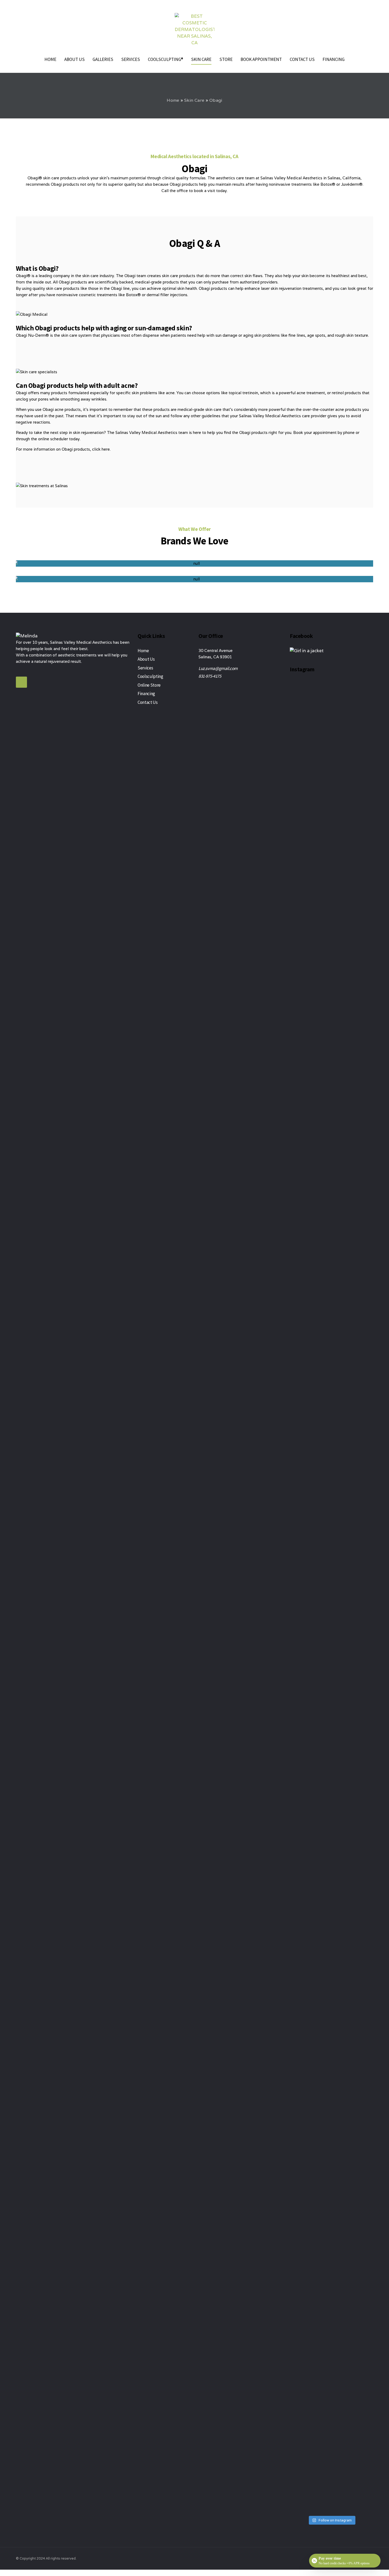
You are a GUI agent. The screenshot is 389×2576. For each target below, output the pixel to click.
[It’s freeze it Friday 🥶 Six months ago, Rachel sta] (321, 2232)
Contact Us (302, 59)
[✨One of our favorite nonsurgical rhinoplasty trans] (299, 2108)
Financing (334, 59)
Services (131, 59)
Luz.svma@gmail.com (218, 668)
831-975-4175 (210, 676)
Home (50, 59)
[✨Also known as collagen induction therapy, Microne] (342, 1135)
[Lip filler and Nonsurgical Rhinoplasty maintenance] (364, 881)
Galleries (103, 59)
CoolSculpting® (166, 59)
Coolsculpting (150, 676)
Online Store (149, 685)
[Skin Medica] (195, 579)
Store (226, 59)
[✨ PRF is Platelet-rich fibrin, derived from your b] (342, 2047)
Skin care (194, 100)
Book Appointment (261, 59)
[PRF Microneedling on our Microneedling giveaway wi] (321, 1317)
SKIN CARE (201, 59)
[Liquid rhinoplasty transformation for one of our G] (364, 2120)
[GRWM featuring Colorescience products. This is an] (299, 1055)
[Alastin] (195, 563)
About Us (74, 59)
